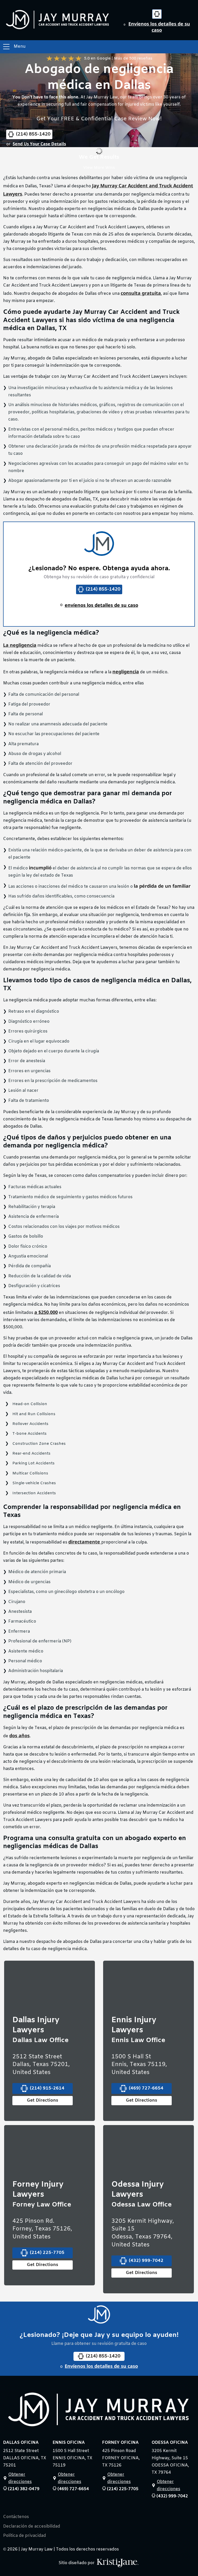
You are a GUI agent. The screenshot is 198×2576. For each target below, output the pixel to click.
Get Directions (43, 2100)
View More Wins (99, 168)
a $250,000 (46, 1312)
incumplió (40, 868)
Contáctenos (16, 2517)
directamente (85, 1542)
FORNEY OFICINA (120, 2443)
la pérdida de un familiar (162, 886)
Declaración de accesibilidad (32, 2527)
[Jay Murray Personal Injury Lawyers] (99, 2411)
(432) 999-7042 (146, 2261)
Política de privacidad (24, 2536)
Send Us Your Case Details (39, 144)
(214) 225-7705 (47, 2253)
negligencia (126, 672)
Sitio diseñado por (77, 2563)
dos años (19, 1735)
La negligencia (20, 645)
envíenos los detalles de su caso (101, 605)
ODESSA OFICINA (170, 2443)
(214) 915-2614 (47, 2088)
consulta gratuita (141, 293)
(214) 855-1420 (33, 134)
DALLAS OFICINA (21, 2443)
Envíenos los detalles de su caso (159, 27)
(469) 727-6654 (146, 2088)
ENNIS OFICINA (69, 2443)
